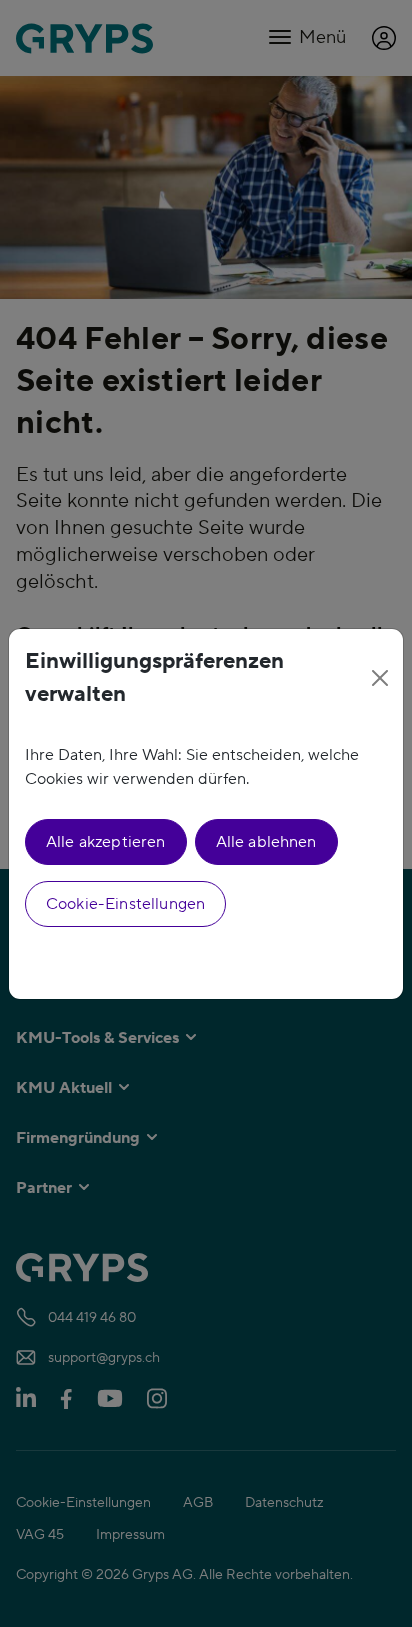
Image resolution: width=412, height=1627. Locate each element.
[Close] (379, 678)
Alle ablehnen (266, 842)
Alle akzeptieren (106, 842)
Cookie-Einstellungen (125, 904)
